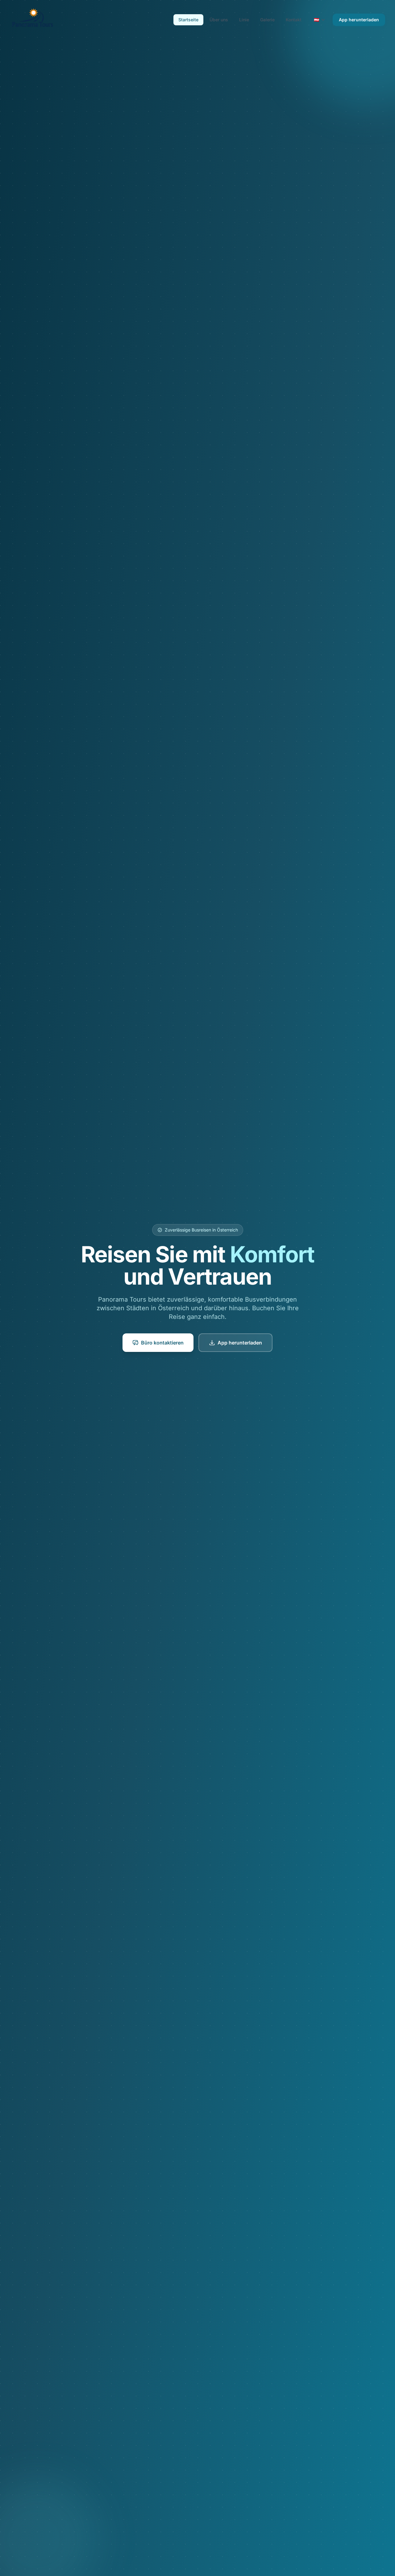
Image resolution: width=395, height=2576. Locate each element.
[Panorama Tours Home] (32, 20)
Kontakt (294, 20)
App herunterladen (359, 20)
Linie (244, 20)
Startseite (188, 20)
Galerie (267, 20)
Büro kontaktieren (162, 1343)
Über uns (219, 20)
